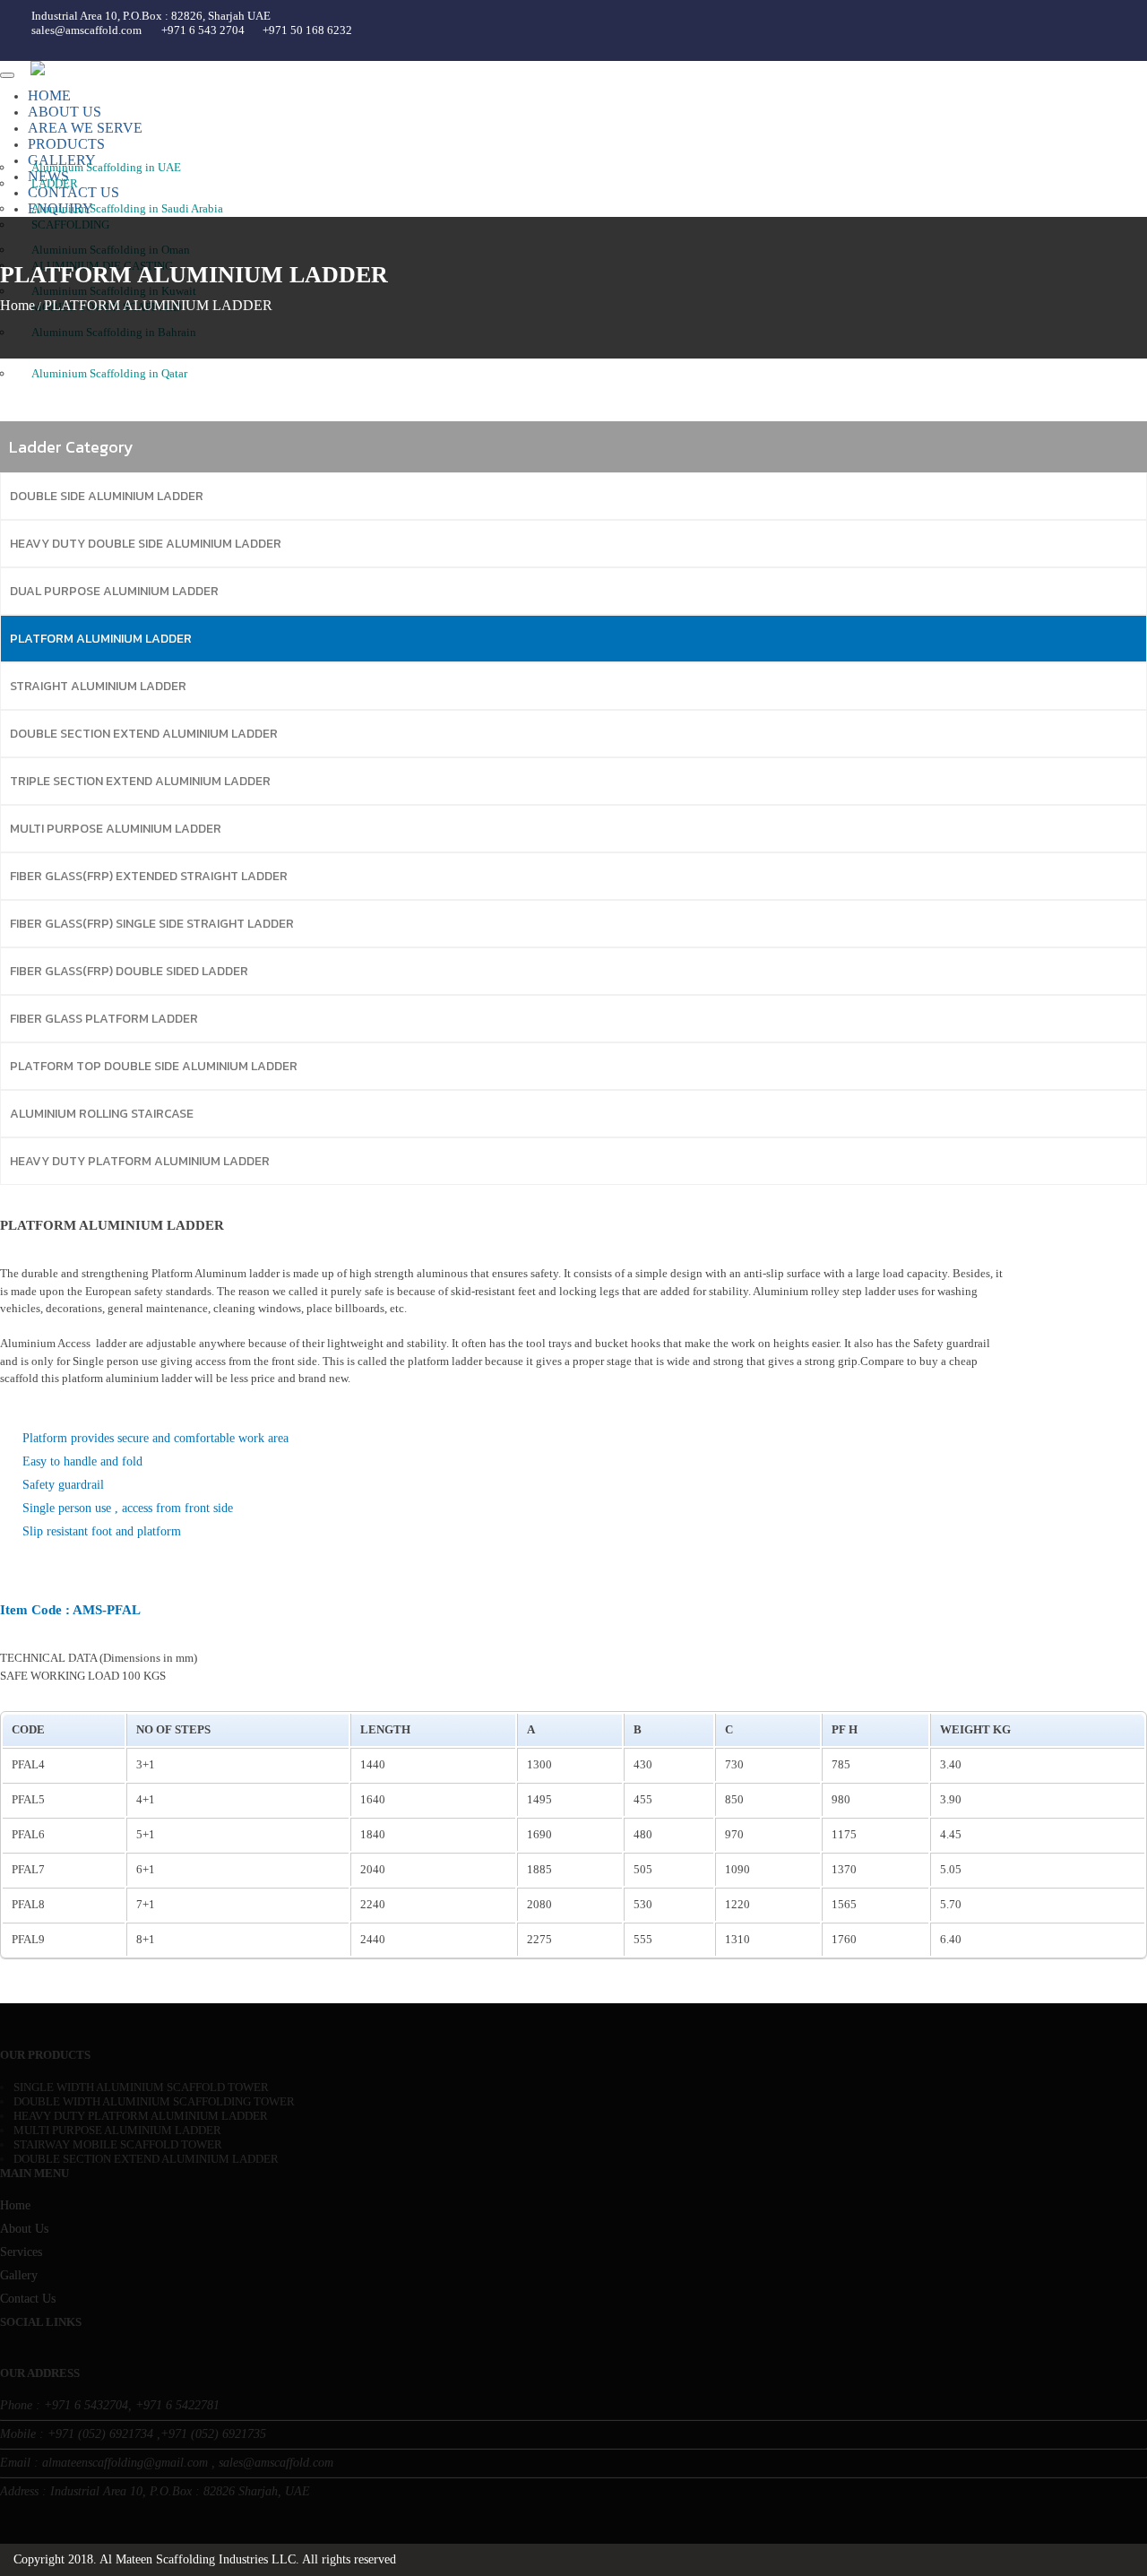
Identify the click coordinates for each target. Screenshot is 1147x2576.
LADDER (55, 183)
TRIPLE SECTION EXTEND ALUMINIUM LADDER (140, 781)
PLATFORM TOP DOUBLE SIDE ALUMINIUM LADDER (154, 1066)
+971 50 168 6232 (307, 30)
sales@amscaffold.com (86, 30)
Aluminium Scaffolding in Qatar (109, 373)
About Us (65, 112)
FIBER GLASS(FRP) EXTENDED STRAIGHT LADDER (149, 876)
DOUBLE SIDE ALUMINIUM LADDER (107, 496)
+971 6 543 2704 (203, 30)
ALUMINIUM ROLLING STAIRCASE (102, 1114)
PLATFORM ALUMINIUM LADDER (101, 639)
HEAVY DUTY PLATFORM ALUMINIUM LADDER (140, 1161)
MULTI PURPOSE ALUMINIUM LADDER (116, 829)
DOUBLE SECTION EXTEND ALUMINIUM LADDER (144, 734)
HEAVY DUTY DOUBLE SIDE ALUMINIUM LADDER (146, 544)
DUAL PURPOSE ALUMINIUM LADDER (114, 591)
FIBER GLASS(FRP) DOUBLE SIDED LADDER (129, 971)
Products (66, 144)
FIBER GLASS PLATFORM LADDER (104, 1019)
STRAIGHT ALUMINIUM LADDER (98, 686)
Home (49, 95)
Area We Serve (85, 128)
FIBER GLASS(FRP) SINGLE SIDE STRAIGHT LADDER (152, 924)
